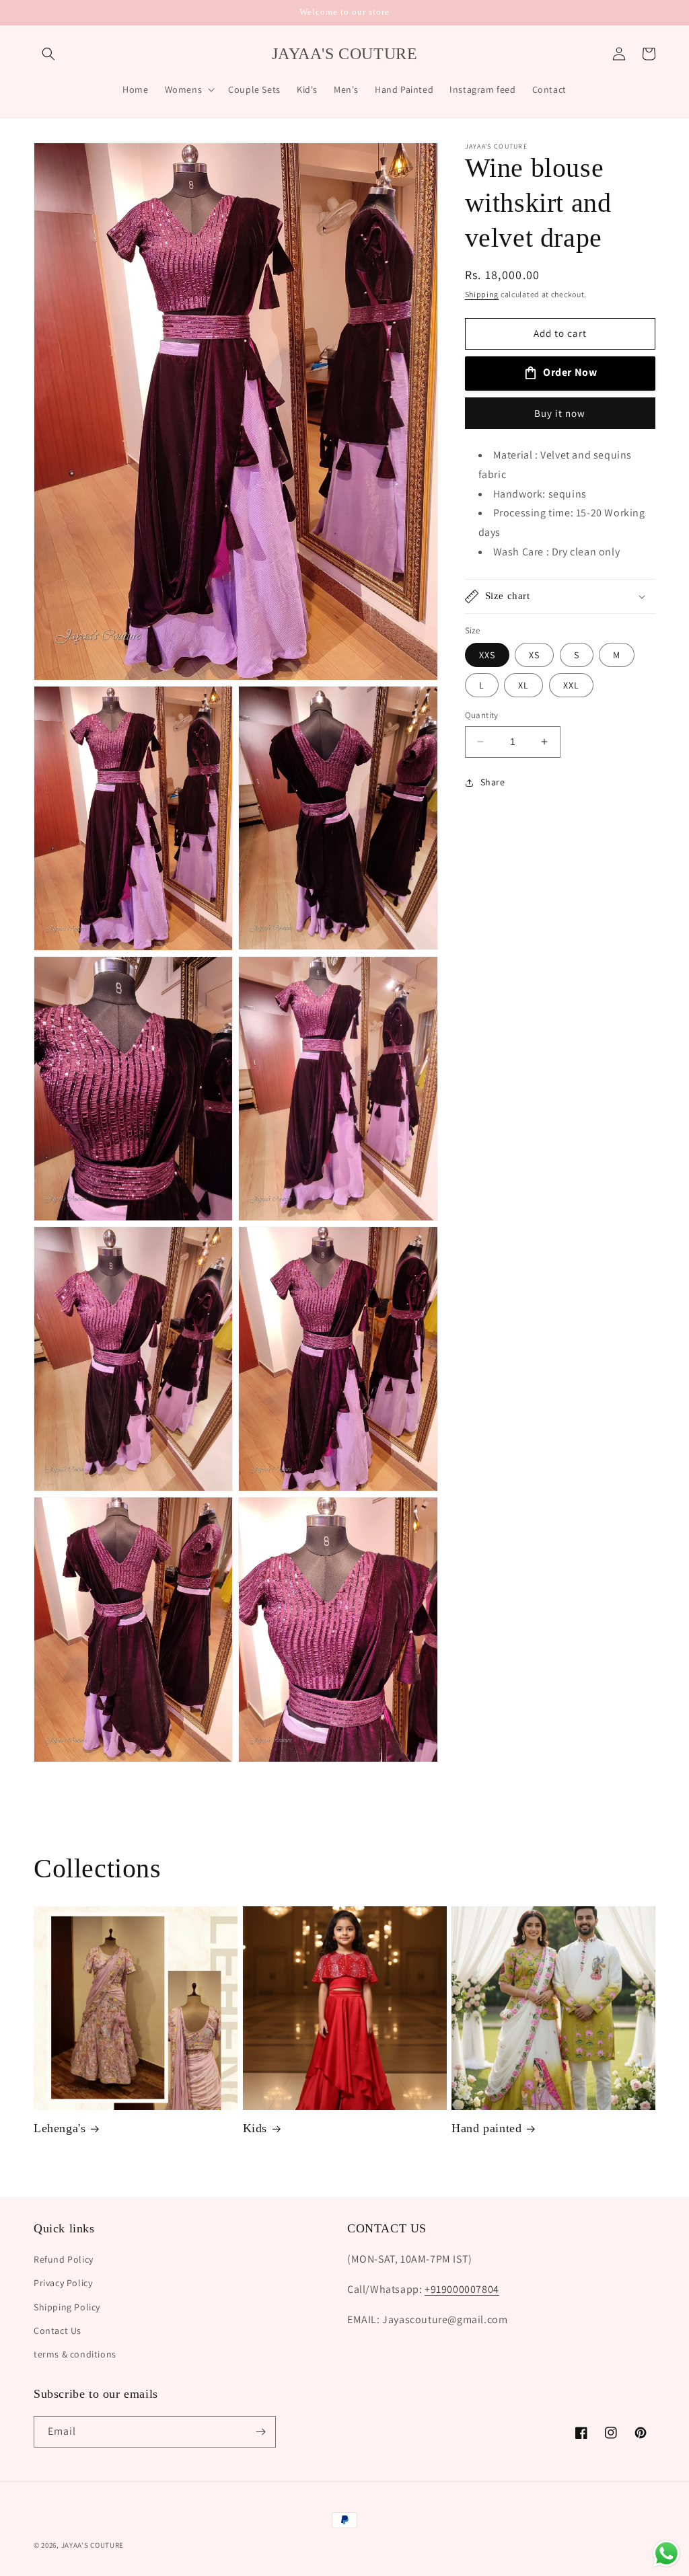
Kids (255, 2128)
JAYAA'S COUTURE (93, 2545)
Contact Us (58, 2331)
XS (534, 655)
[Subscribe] (260, 2432)
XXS (487, 655)
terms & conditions (75, 2354)
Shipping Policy (67, 2307)
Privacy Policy (63, 2283)
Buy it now (560, 413)
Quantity (482, 715)
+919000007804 (462, 2289)
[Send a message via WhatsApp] (666, 2553)
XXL (571, 685)
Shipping (482, 294)
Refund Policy (64, 2259)
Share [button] (493, 782)
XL (523, 685)
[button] (48, 54)
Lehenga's (60, 2128)
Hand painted (486, 2128)
